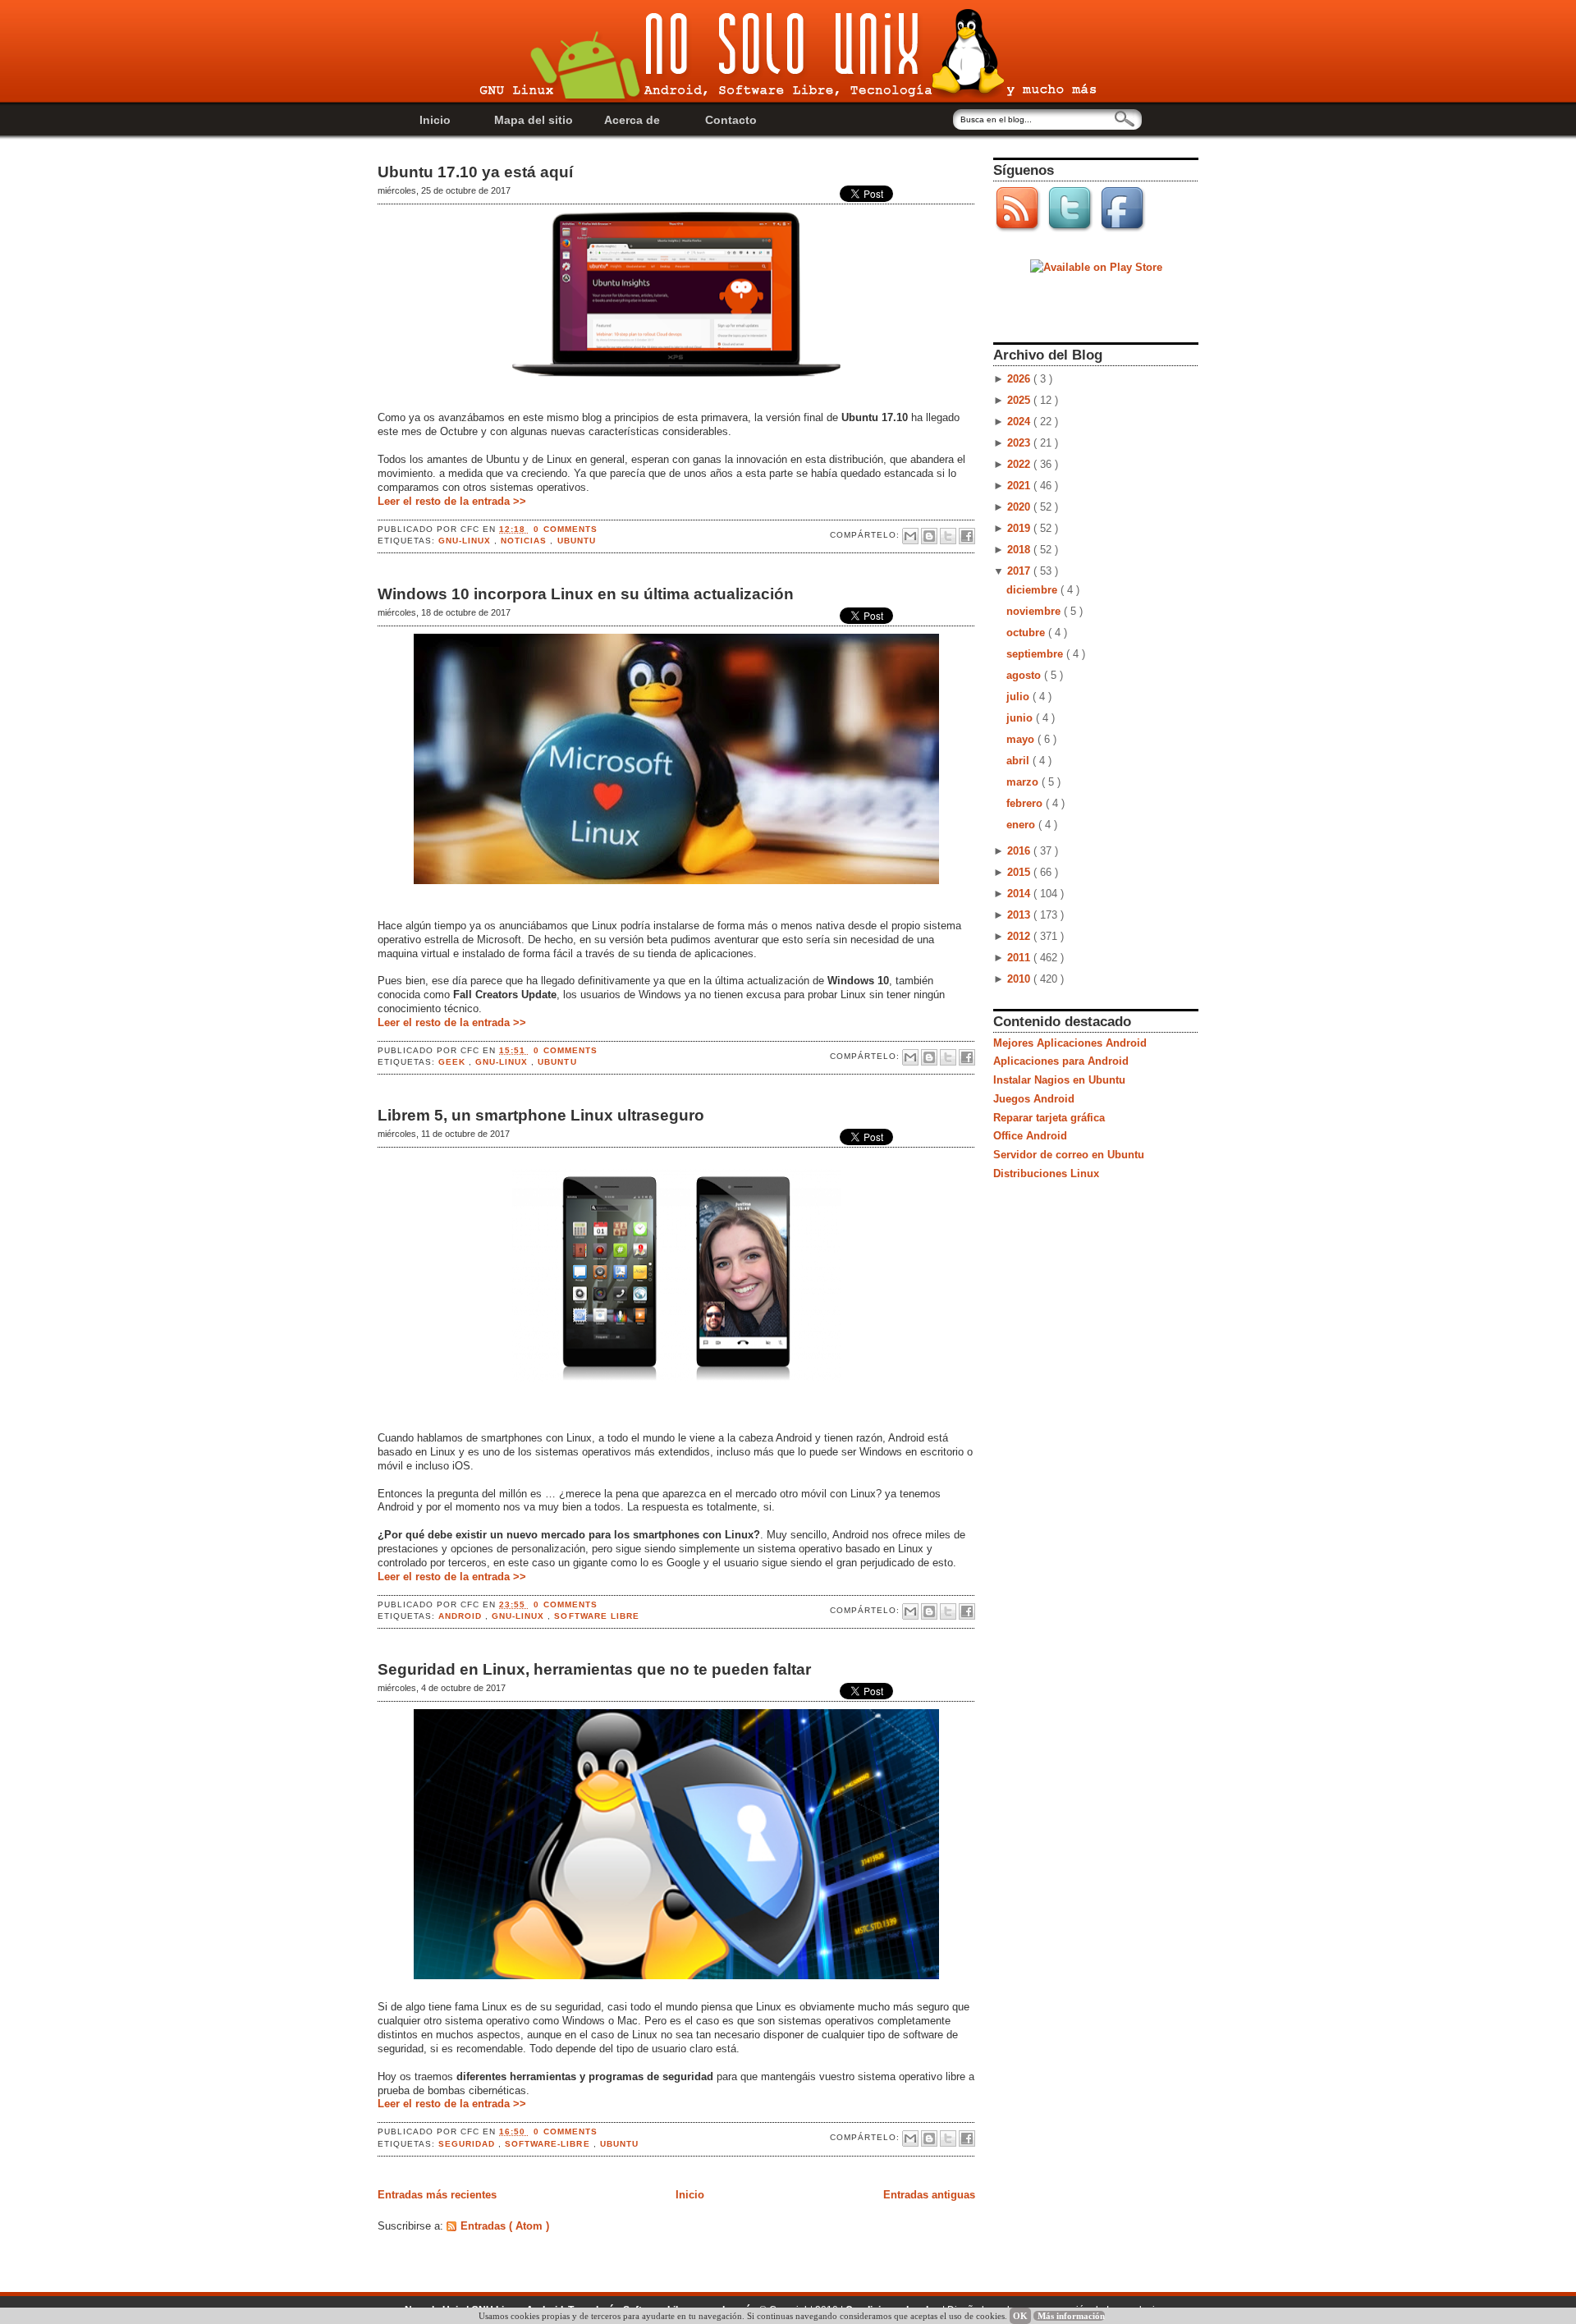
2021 (1020, 486)
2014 (1020, 894)
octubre (1027, 633)
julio (1019, 697)
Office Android (1030, 1136)
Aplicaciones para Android (1061, 1061)
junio (1021, 718)
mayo (1022, 739)
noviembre (1035, 611)
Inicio (435, 120)
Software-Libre (549, 2144)
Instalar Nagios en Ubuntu (1059, 1080)
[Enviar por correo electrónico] (910, 536)
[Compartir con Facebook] (967, 536)
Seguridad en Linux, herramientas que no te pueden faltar (594, 1669)
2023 (1020, 443)
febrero (1026, 803)
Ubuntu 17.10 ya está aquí (475, 172)
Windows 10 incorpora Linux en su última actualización (586, 594)
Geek (454, 1062)
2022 (1020, 464)
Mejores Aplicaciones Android (1070, 1043)
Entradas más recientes (437, 2195)
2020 (1020, 507)
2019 (1020, 528)
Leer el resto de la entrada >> (452, 501)
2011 (1020, 958)
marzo (1024, 782)
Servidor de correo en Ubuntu (1069, 1155)
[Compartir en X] (948, 536)
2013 (1020, 915)
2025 (1020, 400)
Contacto (731, 120)
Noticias (525, 541)
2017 (1020, 571)
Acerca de (632, 120)
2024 (1020, 422)
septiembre (1036, 654)
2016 (1020, 851)
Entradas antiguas (929, 2195)
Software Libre (596, 1616)
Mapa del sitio (534, 120)
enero (1022, 825)
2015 (1020, 872)
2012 (1020, 936)
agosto (1025, 675)
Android (462, 1616)
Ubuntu (577, 541)
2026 (1020, 379)
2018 (1020, 550)
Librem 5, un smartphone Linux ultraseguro (541, 1115)
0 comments (565, 529)
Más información (1071, 2316)
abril (1019, 761)
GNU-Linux (466, 541)
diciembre (1033, 590)
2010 (1020, 979)
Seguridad (468, 2144)
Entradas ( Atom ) (505, 2226)
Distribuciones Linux (1046, 1173)
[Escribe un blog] (929, 536)
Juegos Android (1034, 1099)
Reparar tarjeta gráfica (1049, 1118)
